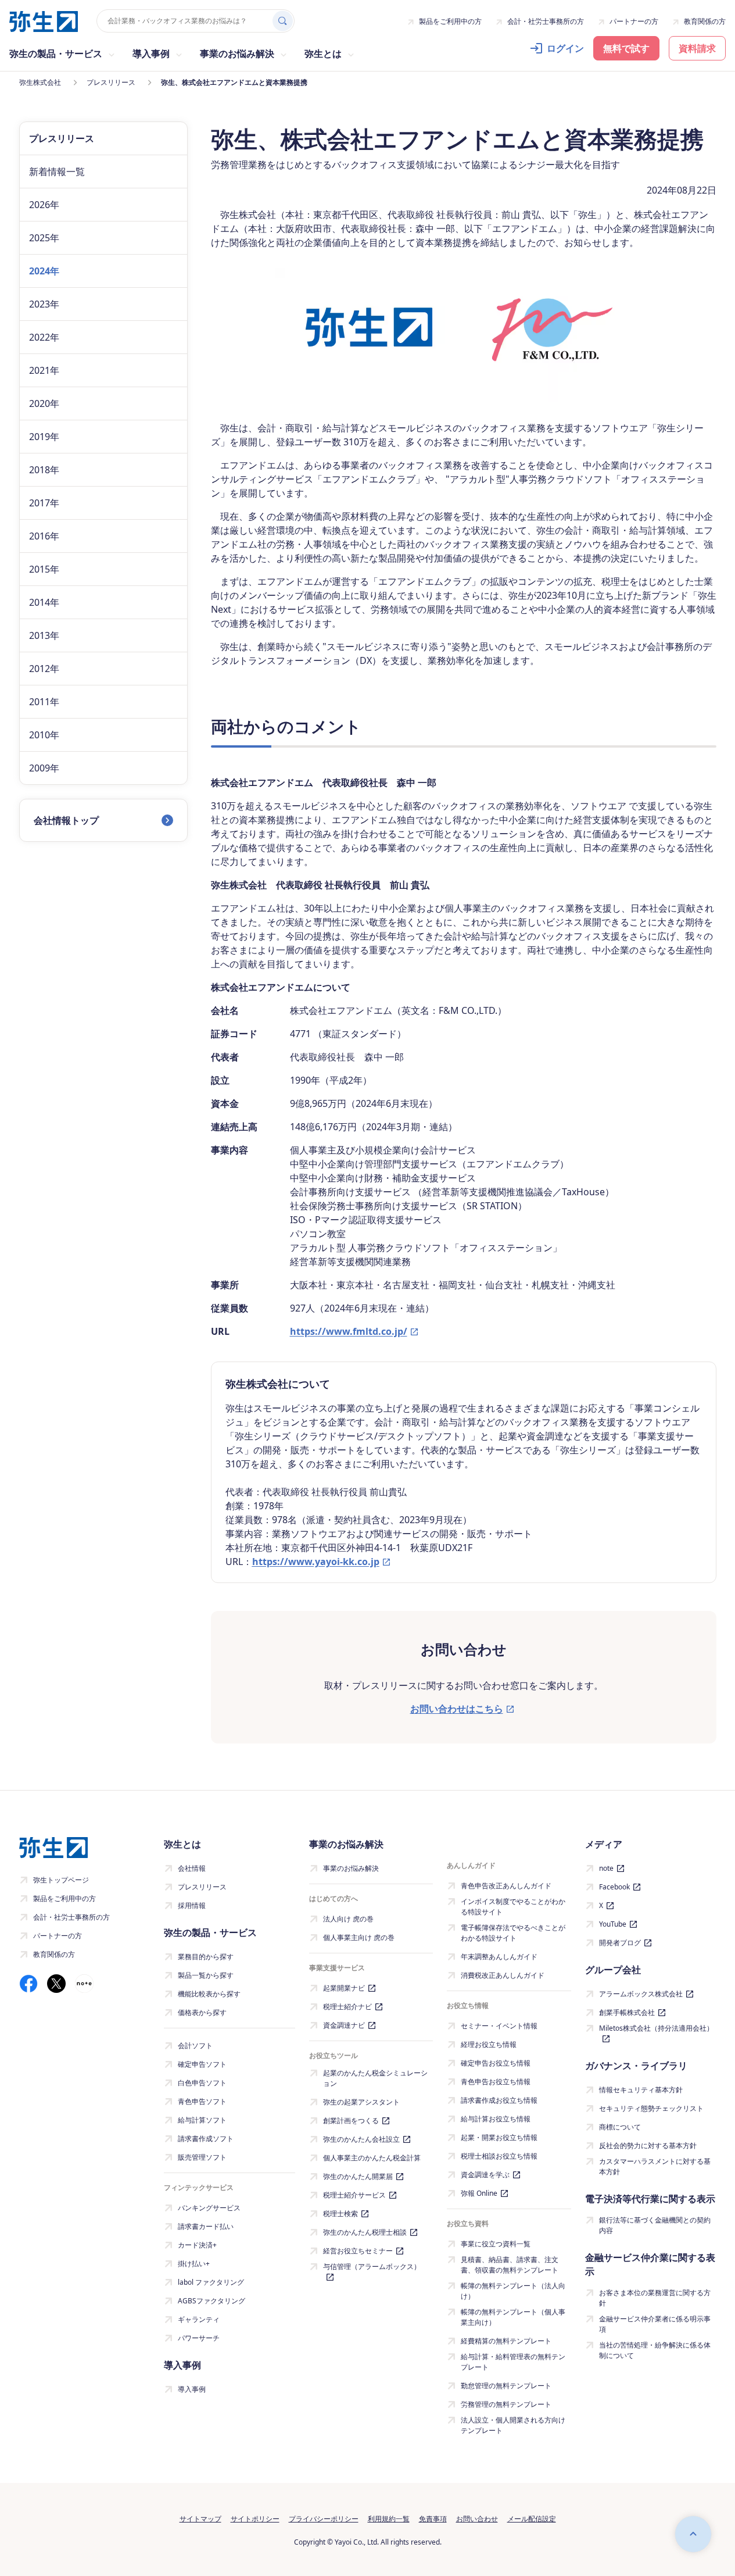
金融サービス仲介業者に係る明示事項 (655, 2324)
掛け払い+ (194, 2264)
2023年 (44, 304)
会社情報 (192, 1868)
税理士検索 (340, 2214)
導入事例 (192, 2389)
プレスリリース (202, 1887)
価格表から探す (202, 2012)
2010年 (44, 735)
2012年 (44, 669)
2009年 (44, 768)
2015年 (44, 569)
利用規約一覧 (389, 2519)
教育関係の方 (705, 21)
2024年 (44, 271)
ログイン (565, 48)
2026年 (44, 205)
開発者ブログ (620, 1943)
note (606, 1868)
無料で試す (626, 48)
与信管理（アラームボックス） (372, 2266)
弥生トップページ (61, 1880)
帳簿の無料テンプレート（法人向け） (513, 2291)
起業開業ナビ (344, 1988)
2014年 (44, 602)
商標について (620, 2127)
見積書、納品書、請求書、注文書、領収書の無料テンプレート (510, 2265)
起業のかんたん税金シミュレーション (375, 2078)
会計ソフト (195, 2046)
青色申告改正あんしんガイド (506, 1886)
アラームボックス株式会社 (641, 1994)
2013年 (44, 635)
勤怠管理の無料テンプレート (506, 2386)
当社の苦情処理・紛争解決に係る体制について (655, 2350)
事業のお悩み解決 (351, 1868)
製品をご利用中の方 (450, 21)
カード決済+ (197, 2245)
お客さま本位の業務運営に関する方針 (655, 2298)
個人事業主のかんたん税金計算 (372, 2158)
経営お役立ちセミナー (358, 2251)
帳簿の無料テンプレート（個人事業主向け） (513, 2317)
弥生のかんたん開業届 (358, 2176)
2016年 (44, 536)
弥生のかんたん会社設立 (361, 2139)
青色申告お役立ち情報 (496, 2082)
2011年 (44, 702)
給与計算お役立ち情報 (496, 2119)
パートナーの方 (634, 21)
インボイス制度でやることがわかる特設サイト (513, 1907)
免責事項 (433, 2519)
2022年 (44, 337)
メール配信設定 (532, 2519)
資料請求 (697, 48)
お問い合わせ (477, 2519)
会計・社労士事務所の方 (546, 21)
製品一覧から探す (206, 1975)
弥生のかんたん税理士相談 (365, 2232)
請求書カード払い (206, 2226)
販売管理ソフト (202, 2157)
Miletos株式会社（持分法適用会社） (656, 2028)
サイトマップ (200, 2519)
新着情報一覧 (57, 172)
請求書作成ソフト (206, 2139)
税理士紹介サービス (354, 2195)
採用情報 (192, 1905)
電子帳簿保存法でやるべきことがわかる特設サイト (513, 1933)
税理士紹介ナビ (347, 2007)
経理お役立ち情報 (489, 2044)
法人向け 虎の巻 (348, 1919)
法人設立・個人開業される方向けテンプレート (513, 2425)
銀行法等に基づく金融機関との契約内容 (655, 2225)
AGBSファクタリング (211, 2301)
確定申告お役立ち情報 (496, 2063)
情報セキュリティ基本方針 (641, 2090)
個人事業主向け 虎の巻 (359, 1937)
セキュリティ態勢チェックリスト (651, 2108)
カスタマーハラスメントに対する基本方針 (655, 2166)
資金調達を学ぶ (485, 2175)
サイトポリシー (255, 2519)
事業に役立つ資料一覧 (496, 2244)
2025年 (44, 238)
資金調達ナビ (344, 2025)
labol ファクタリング (211, 2282)
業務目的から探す (206, 1957)
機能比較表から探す (209, 1994)
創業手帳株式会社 (627, 2012)
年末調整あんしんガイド (499, 1957)
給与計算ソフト (202, 2120)
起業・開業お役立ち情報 (499, 2137)
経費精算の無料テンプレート (506, 2341)
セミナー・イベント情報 (499, 2026)
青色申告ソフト (202, 2101)
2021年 (44, 370)
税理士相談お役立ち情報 (499, 2156)
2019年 (44, 437)
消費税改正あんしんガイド (503, 1975)
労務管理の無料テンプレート (506, 2404)
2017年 (44, 503)
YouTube (613, 1924)
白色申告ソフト (202, 2083)
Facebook (614, 1887)
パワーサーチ (199, 2338)
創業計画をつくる (351, 2121)
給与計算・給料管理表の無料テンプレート (513, 2362)
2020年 (44, 403)
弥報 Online (479, 2193)
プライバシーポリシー (324, 2519)
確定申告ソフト (202, 2064)
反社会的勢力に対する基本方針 (648, 2146)
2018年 (44, 470)
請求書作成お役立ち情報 (499, 2100)
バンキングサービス (209, 2208)
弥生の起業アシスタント (361, 2102)
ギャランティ (199, 2319)
